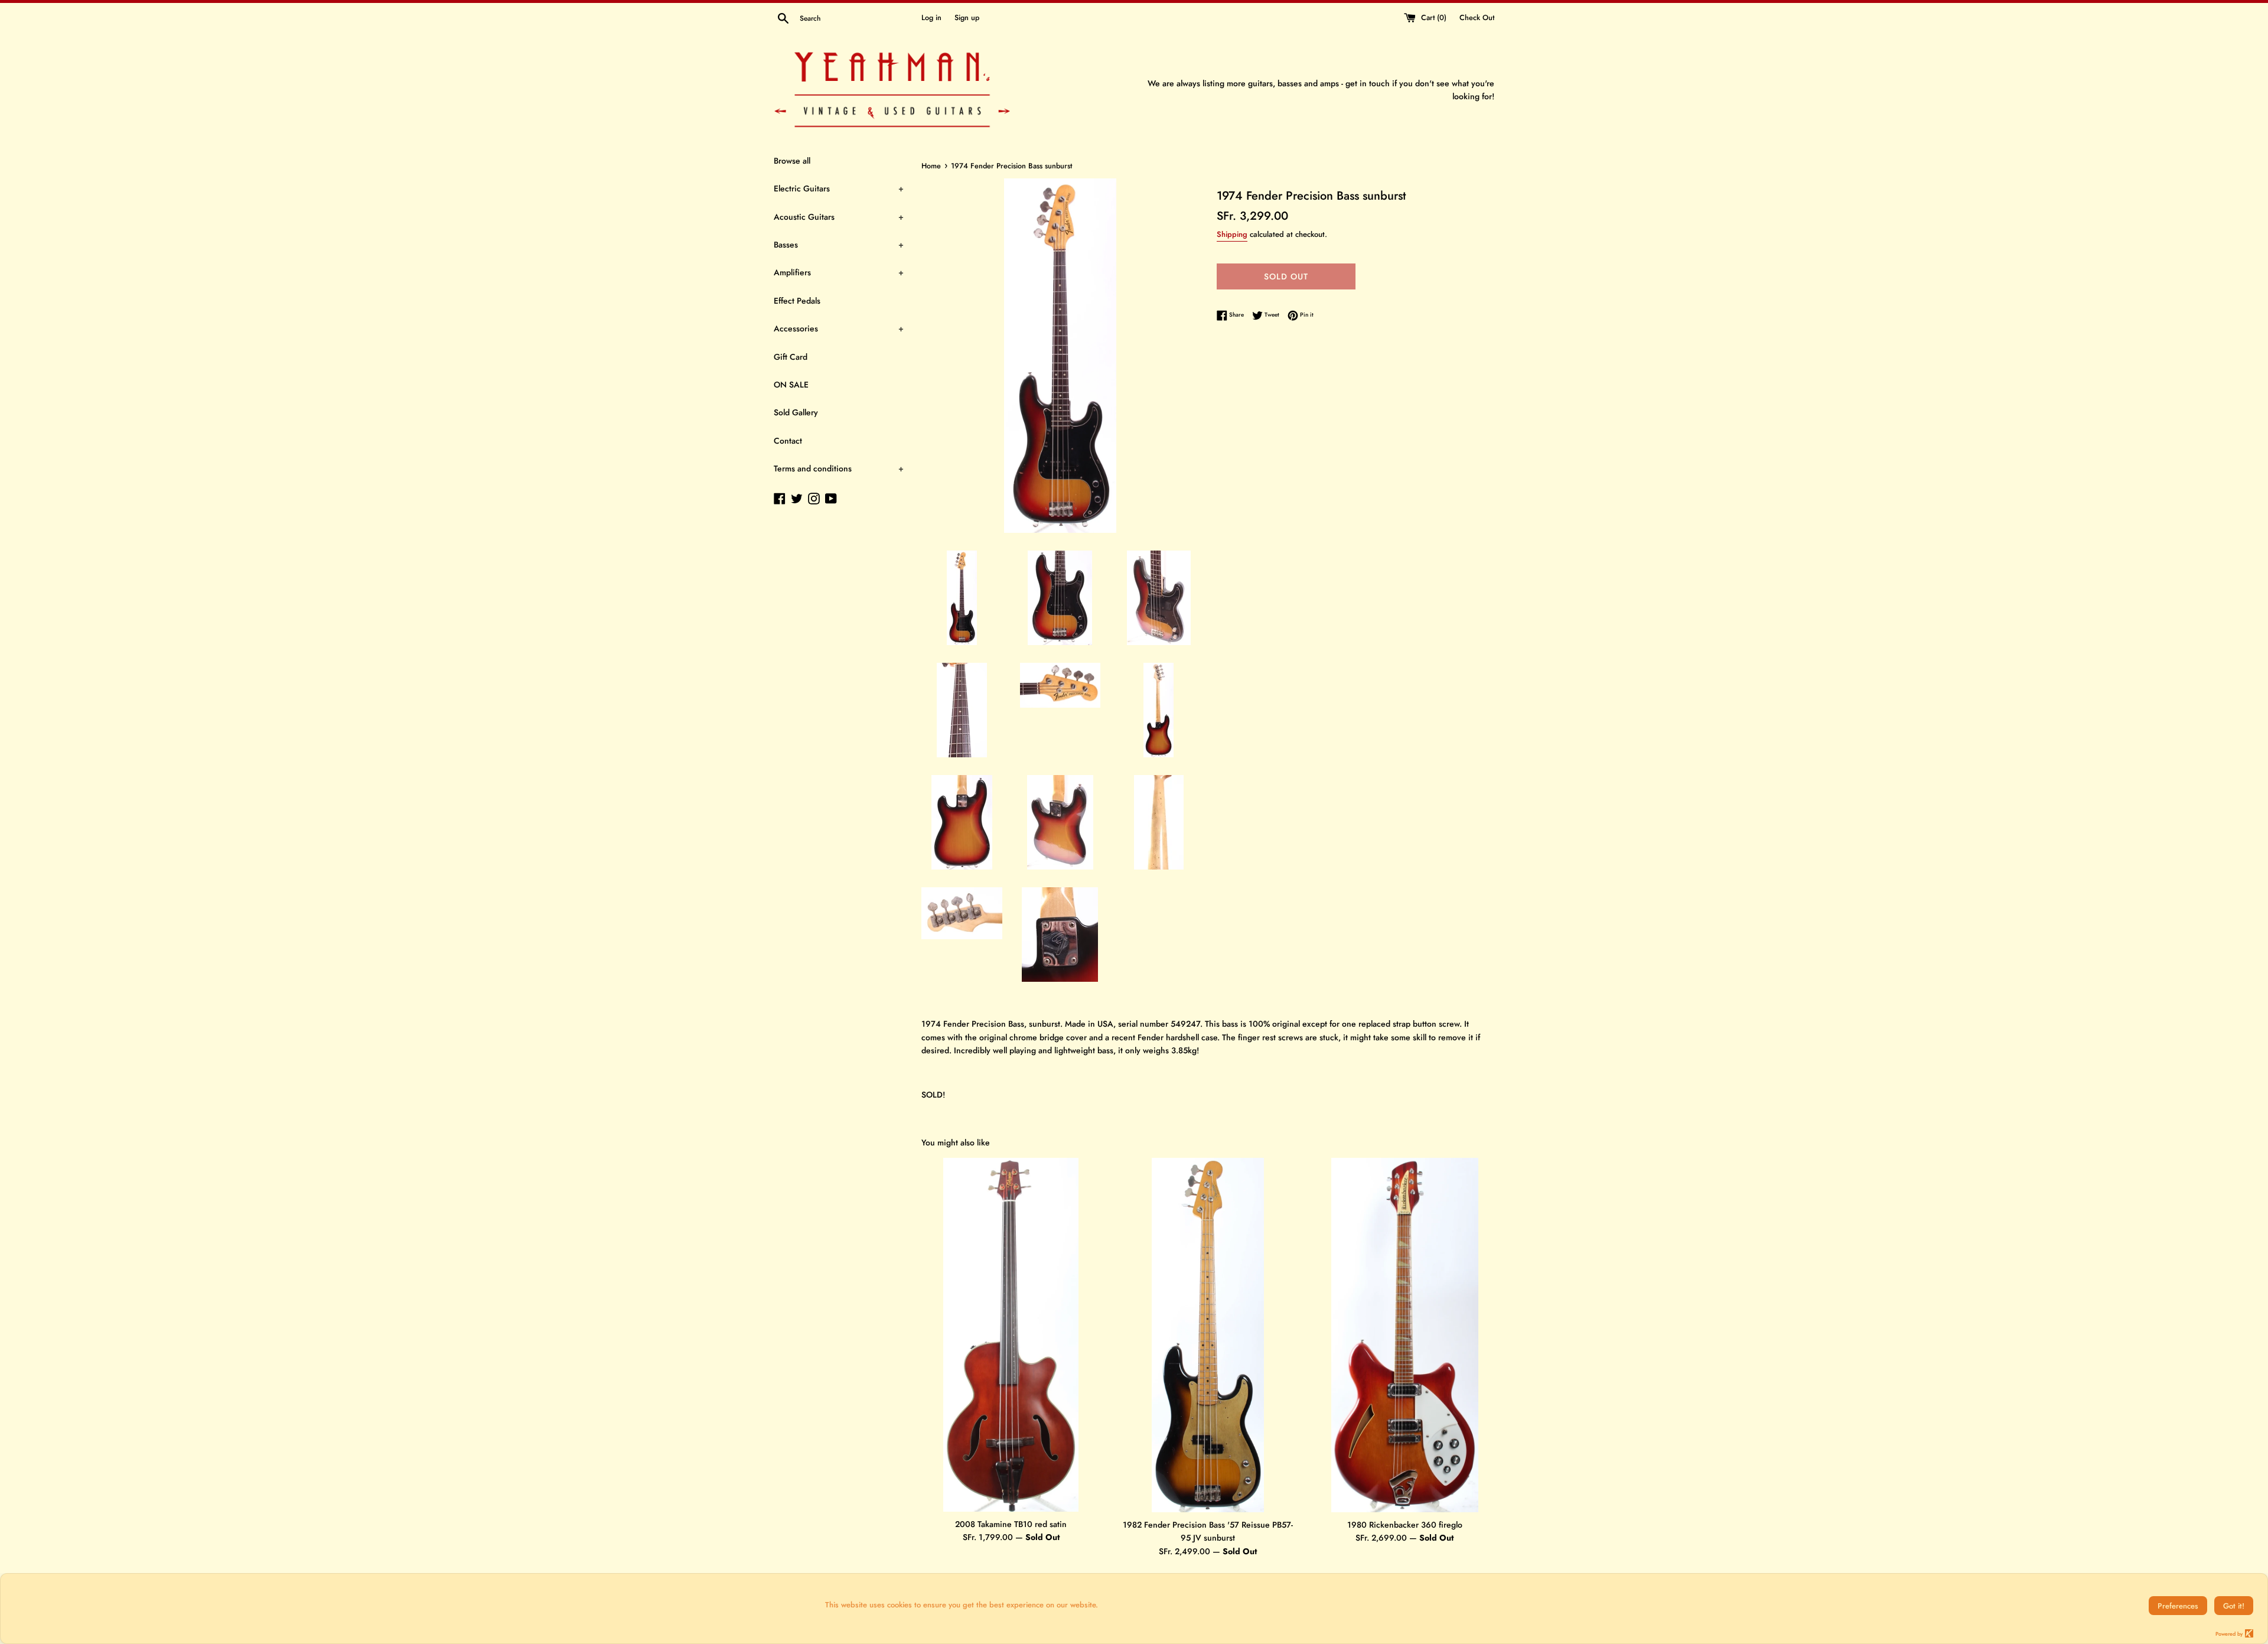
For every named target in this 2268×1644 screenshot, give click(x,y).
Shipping (1232, 234)
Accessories (839, 328)
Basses (839, 245)
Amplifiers (839, 272)
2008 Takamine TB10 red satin (1011, 1524)
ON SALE (791, 385)
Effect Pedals (797, 301)
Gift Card (791, 357)
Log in (931, 18)
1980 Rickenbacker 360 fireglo (1405, 1525)
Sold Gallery (796, 412)
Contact (788, 441)
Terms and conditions (839, 468)
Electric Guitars (839, 188)
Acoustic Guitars (839, 217)
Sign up (967, 18)
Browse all (792, 161)
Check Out (1477, 18)
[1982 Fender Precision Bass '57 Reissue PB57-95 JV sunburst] (1208, 1335)
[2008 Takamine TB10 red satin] (1011, 1335)
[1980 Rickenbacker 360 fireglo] (1405, 1335)
